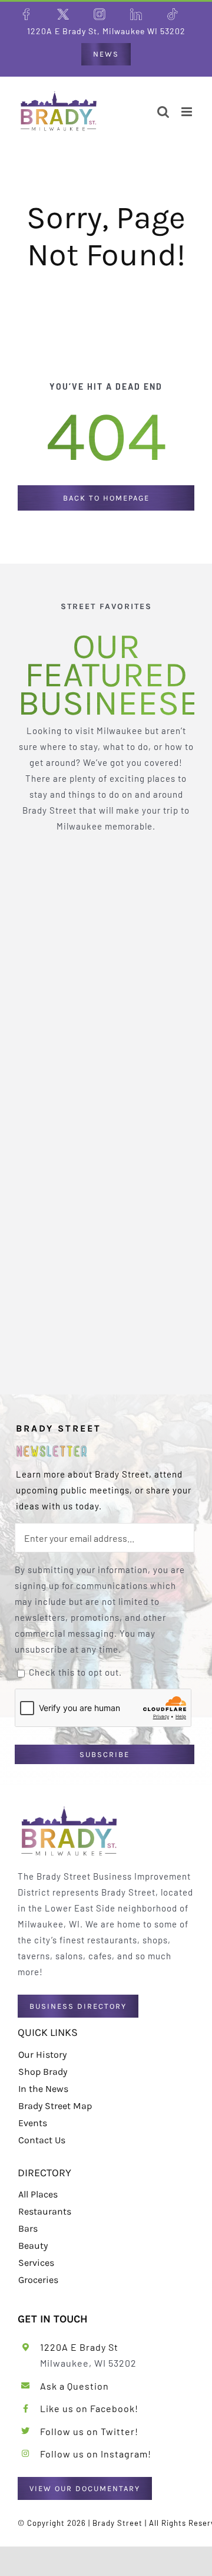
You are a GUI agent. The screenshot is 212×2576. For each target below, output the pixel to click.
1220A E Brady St (79, 2347)
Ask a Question (74, 2386)
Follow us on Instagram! (96, 2454)
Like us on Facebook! (89, 2408)
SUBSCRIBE (105, 1754)
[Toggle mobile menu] (188, 112)
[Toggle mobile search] (163, 112)
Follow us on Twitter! (89, 2431)
